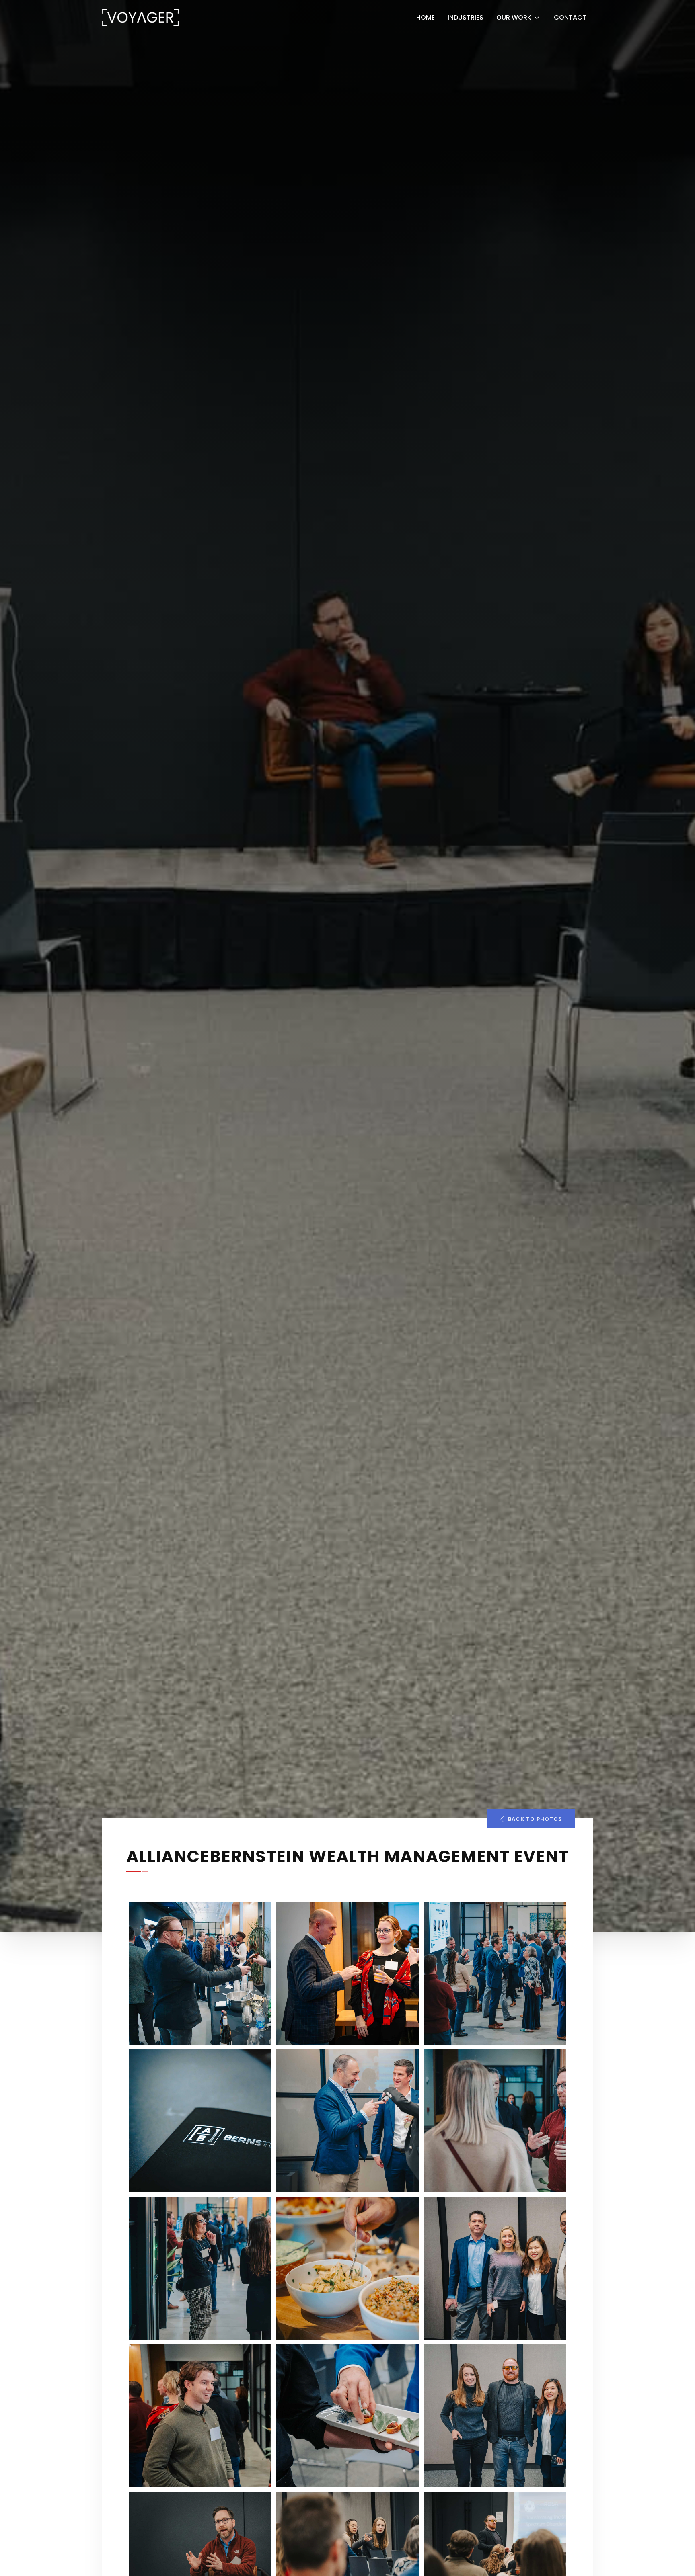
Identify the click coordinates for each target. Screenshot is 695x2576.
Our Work (514, 17)
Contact (570, 17)
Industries (466, 17)
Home (426, 17)
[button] (531, 1819)
